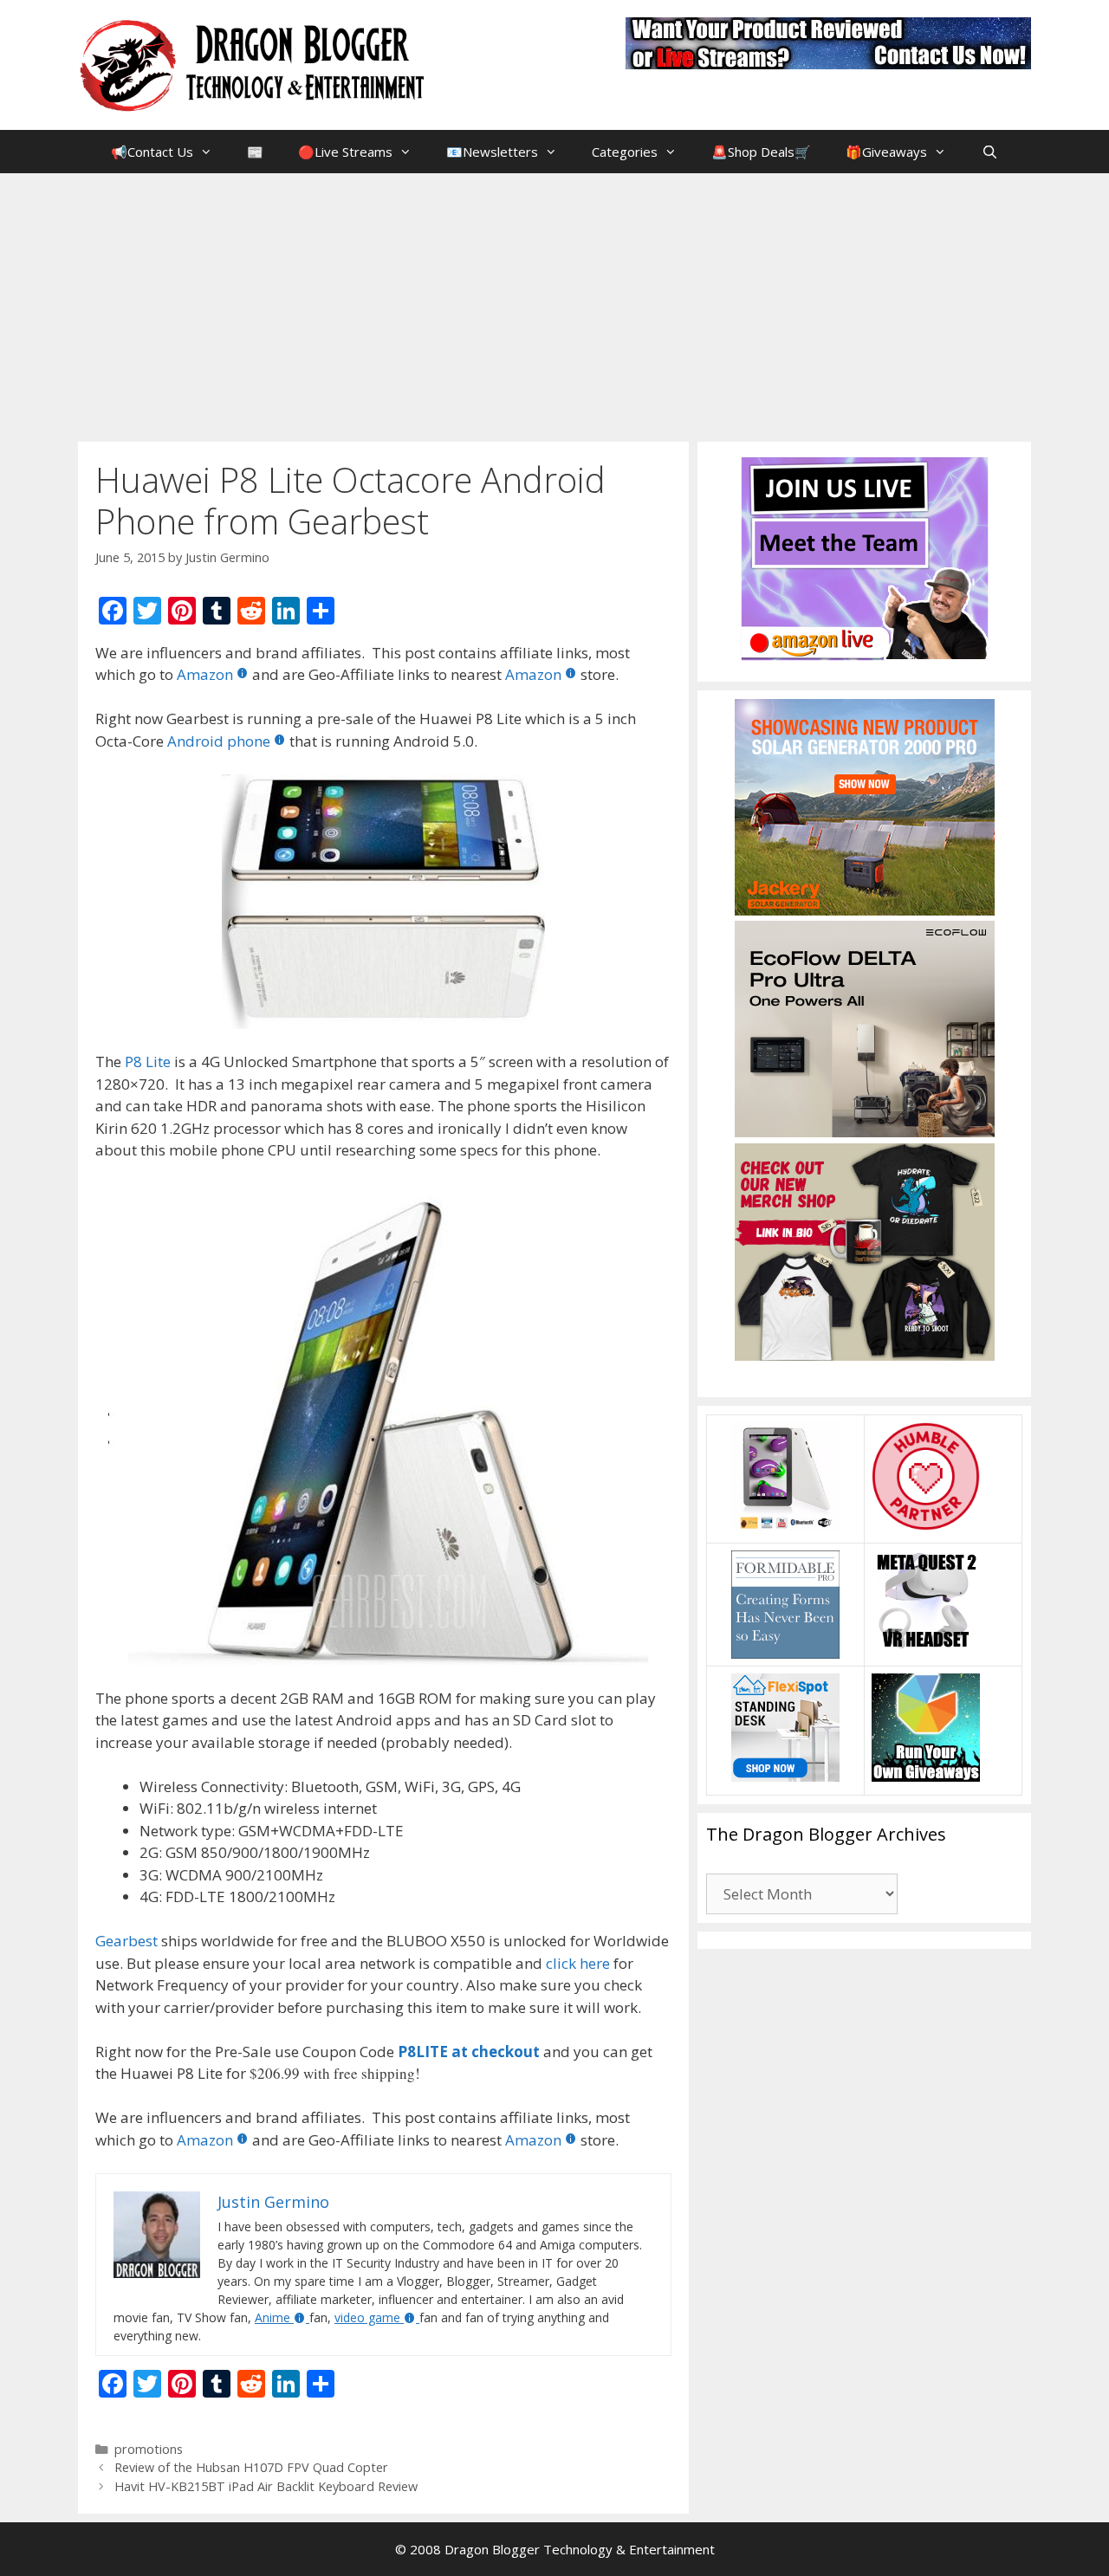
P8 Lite (148, 1061)
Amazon (205, 674)
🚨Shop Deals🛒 (761, 152)
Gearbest (126, 1941)
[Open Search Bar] (989, 152)
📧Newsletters (492, 152)
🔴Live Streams (345, 152)
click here (578, 1963)
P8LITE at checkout (469, 2052)
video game (367, 2317)
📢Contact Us (152, 152)
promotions (149, 2449)
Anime (272, 2317)
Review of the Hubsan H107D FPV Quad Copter (251, 2467)
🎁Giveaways (886, 152)
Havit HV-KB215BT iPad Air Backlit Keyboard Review (266, 2486)
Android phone (219, 741)
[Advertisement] (554, 303)
